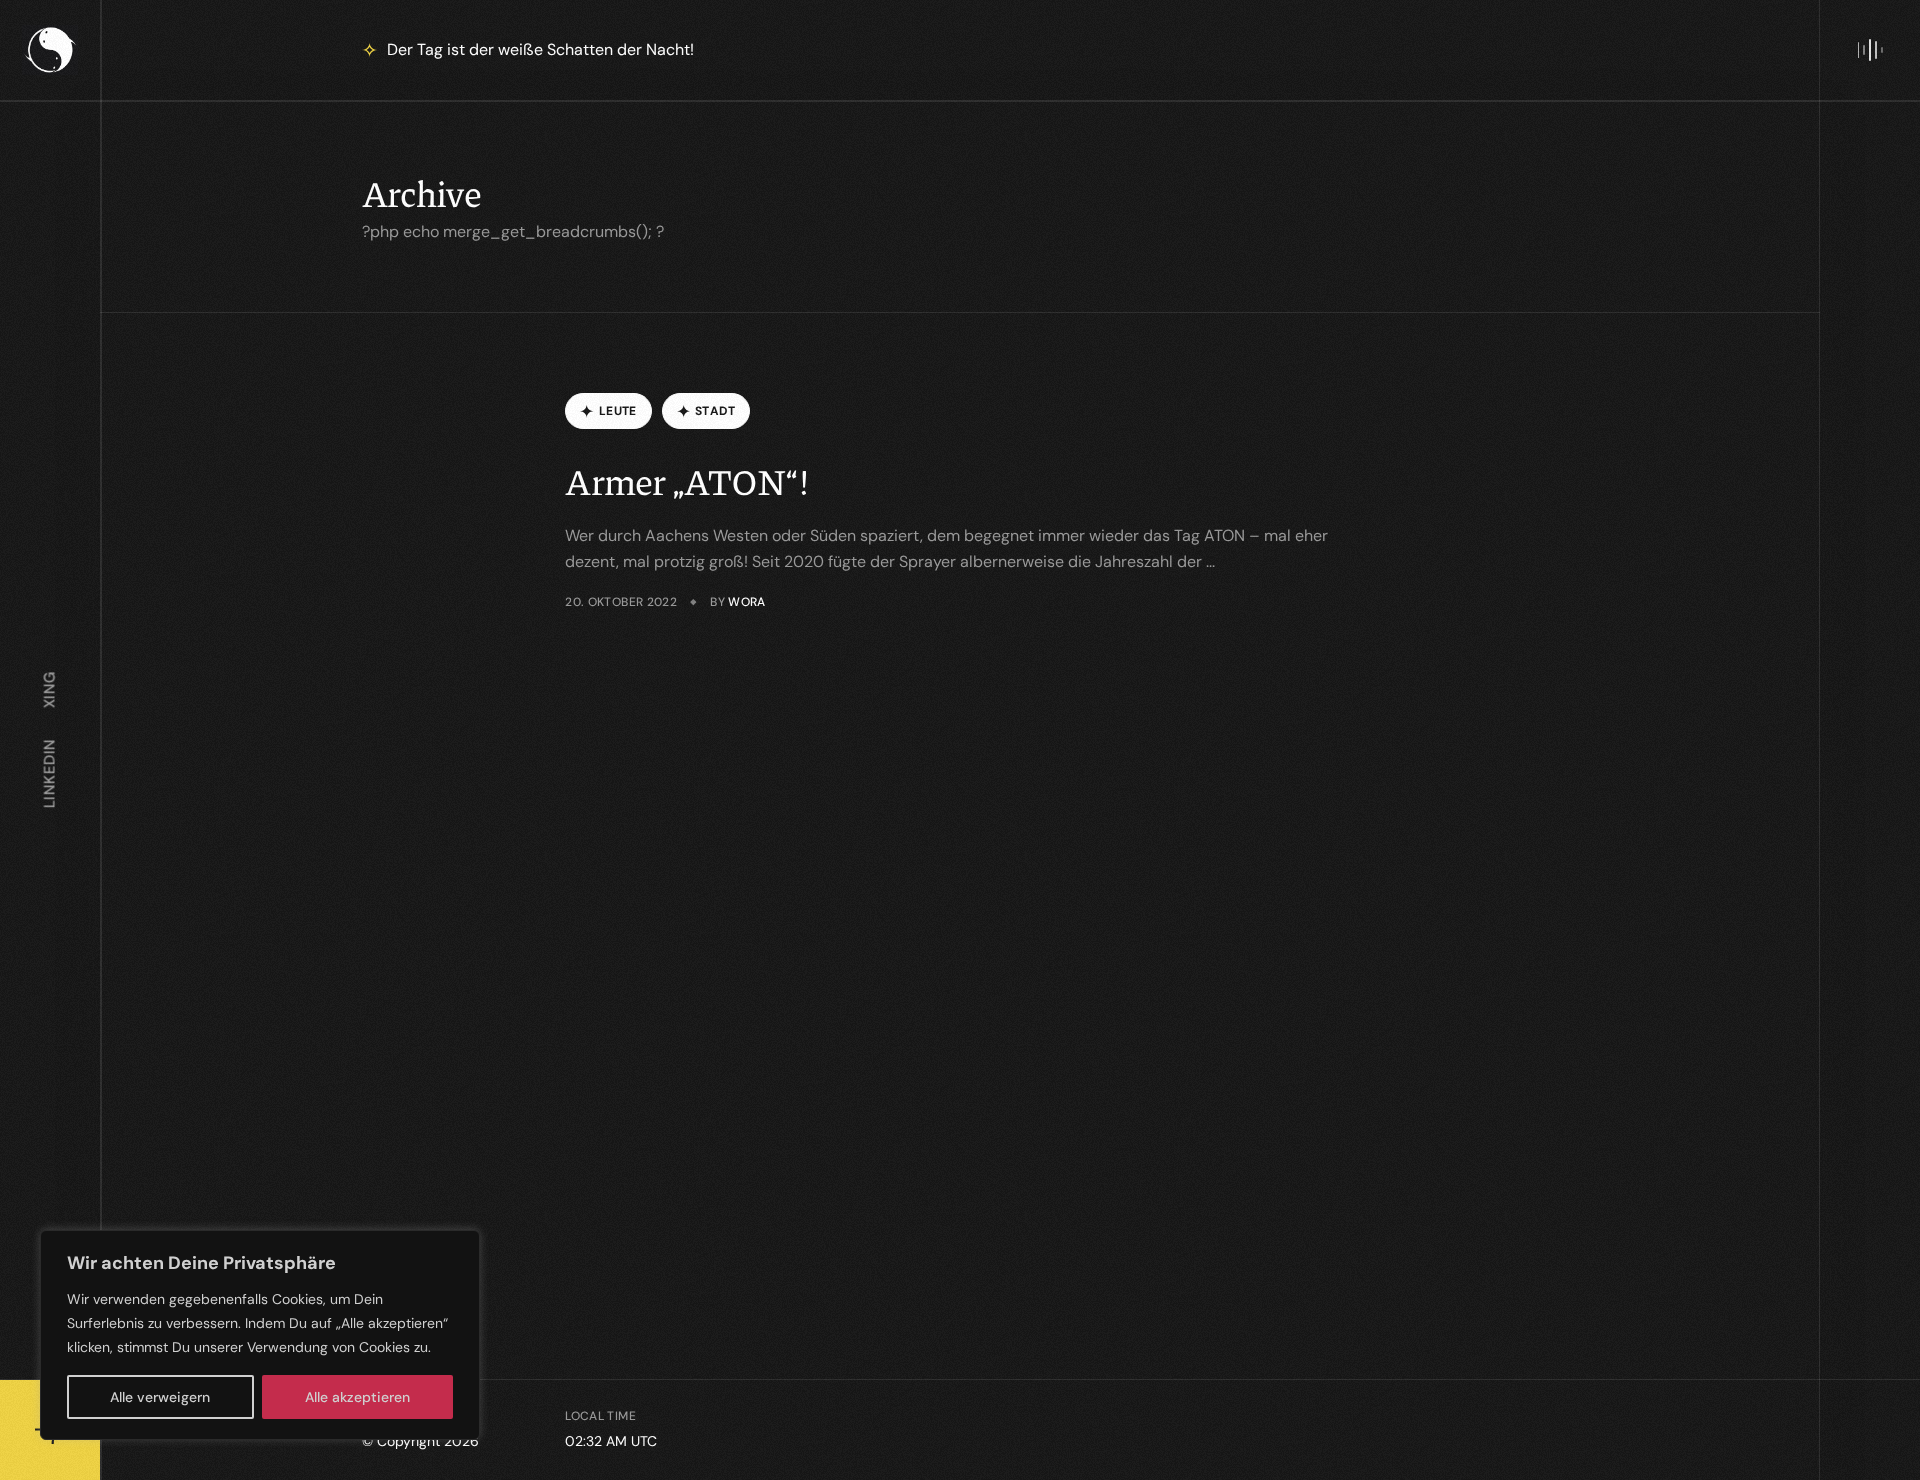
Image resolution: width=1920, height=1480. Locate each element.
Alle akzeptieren (357, 1397)
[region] (260, 1335)
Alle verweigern (160, 1397)
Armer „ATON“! (686, 480)
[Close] (459, 1247)
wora (746, 602)
